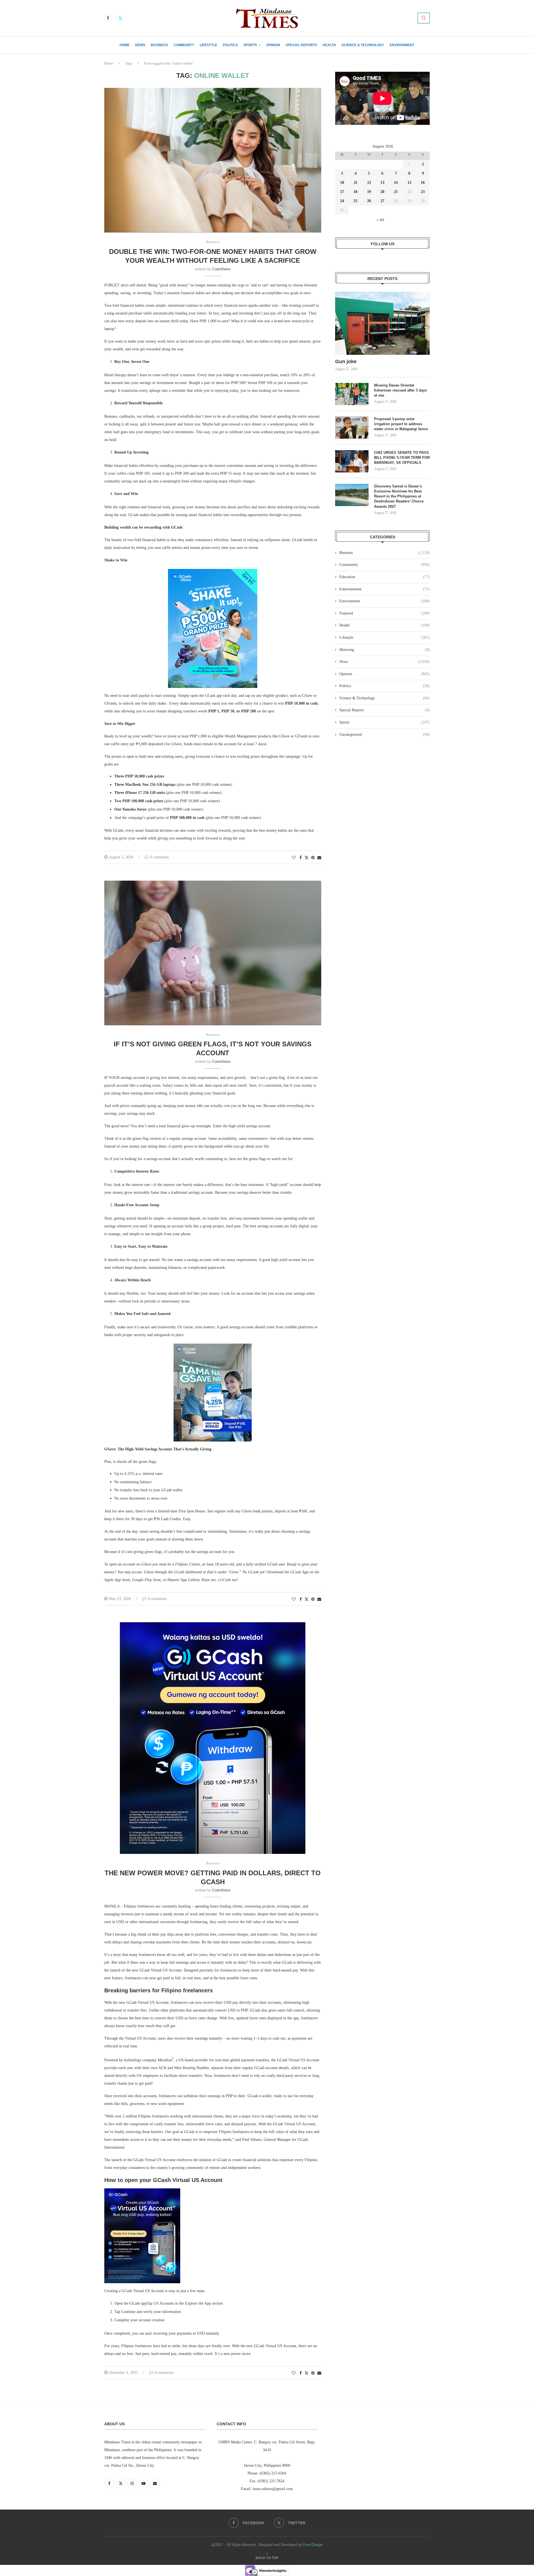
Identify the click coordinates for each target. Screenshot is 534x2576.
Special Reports (301, 45)
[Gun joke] (382, 323)
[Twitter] (120, 18)
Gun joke (347, 361)
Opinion (273, 45)
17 (342, 192)
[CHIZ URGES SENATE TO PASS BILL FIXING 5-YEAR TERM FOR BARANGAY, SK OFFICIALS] (352, 461)
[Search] (424, 18)
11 (356, 183)
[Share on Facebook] (301, 858)
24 (342, 201)
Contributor (221, 269)
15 (409, 183)
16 (423, 183)
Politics (230, 45)
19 (369, 192)
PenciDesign (313, 2545)
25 (355, 201)
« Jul (380, 220)
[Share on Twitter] (306, 858)
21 (396, 192)
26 (369, 201)
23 (423, 192)
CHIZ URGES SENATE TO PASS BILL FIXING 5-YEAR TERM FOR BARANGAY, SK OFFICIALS (402, 458)
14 (396, 183)
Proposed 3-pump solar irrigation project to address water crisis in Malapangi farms (401, 424)
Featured (385, 613)
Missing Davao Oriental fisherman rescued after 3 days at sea (400, 390)
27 (382, 201)
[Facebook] (108, 18)
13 (382, 183)
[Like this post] (294, 858)
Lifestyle (208, 45)
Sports (250, 45)
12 (369, 183)
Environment (402, 45)
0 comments (159, 857)
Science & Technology (363, 45)
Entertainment (385, 589)
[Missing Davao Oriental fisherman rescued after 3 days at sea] (352, 394)
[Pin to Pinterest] (313, 858)
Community (184, 45)
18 (355, 192)
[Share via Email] (319, 858)
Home (125, 45)
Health (329, 45)
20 (382, 192)
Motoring (385, 650)
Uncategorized (385, 735)
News (140, 45)
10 (342, 183)
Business (159, 45)
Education (385, 577)
